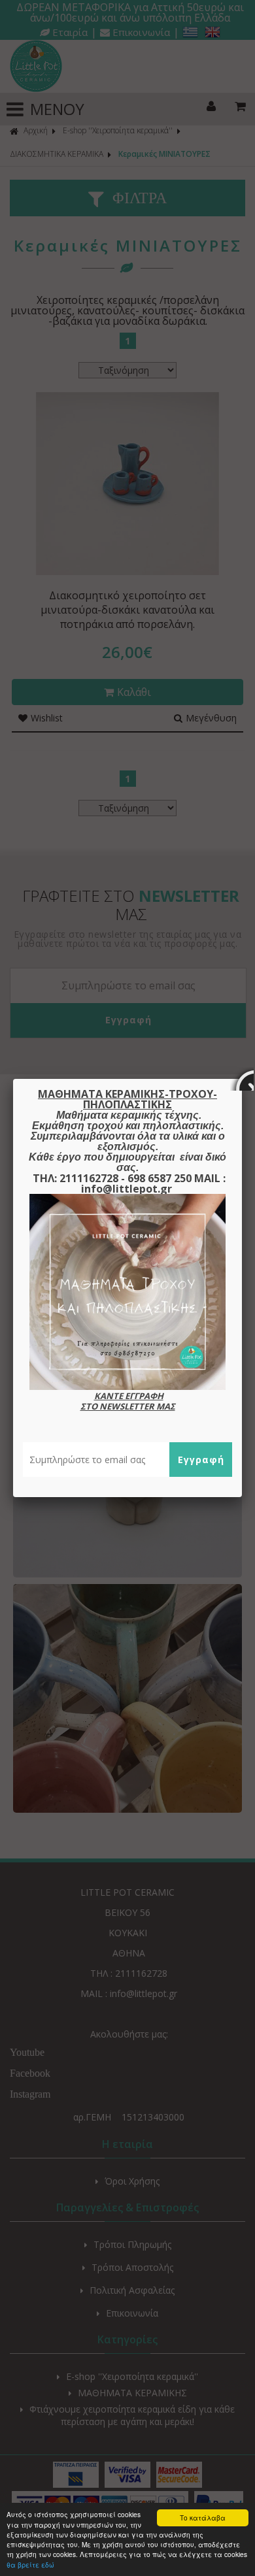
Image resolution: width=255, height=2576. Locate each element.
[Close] (242, 1079)
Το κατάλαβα (203, 2518)
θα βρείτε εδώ (30, 2565)
